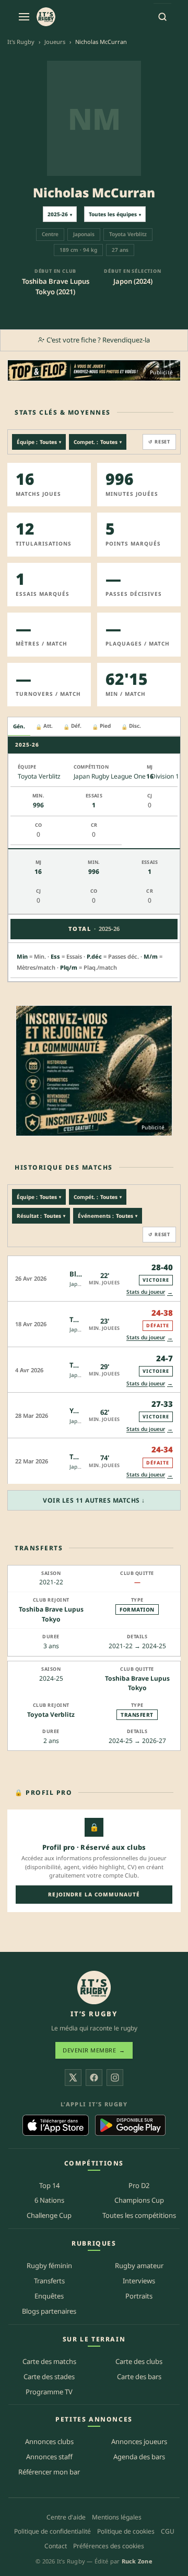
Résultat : (41, 1216)
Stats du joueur (150, 1292)
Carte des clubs (139, 2361)
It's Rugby (21, 42)
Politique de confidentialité (52, 2531)
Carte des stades (49, 2377)
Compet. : (98, 442)
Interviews (139, 2281)
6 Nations (49, 2200)
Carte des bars (139, 2377)
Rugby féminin (49, 2266)
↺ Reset (159, 442)
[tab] (19, 727)
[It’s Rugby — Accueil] (94, 1987)
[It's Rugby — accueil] (46, 17)
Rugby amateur (139, 2266)
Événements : (108, 1216)
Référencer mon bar (49, 2472)
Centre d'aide (66, 2517)
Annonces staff (49, 2457)
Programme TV (49, 2392)
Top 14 (49, 2185)
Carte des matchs (49, 2361)
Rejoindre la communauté (94, 1894)
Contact (56, 2546)
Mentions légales (117, 2517)
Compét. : (98, 1197)
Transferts (49, 2281)
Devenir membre (94, 2050)
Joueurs (55, 42)
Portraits (139, 2296)
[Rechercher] (162, 17)
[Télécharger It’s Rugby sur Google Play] (130, 2125)
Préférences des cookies (109, 2546)
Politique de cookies (126, 2531)
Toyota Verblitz (51, 1714)
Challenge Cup (49, 2215)
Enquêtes (49, 2296)
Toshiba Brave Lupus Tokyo (51, 1614)
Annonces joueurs (139, 2441)
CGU (168, 2531)
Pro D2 (139, 2185)
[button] (94, 1278)
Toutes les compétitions (139, 2215)
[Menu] (24, 17)
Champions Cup (139, 2200)
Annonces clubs (49, 2441)
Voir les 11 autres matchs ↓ (94, 1500)
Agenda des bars (139, 2457)
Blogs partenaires (49, 2311)
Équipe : (39, 442)
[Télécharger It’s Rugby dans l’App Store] (56, 2125)
